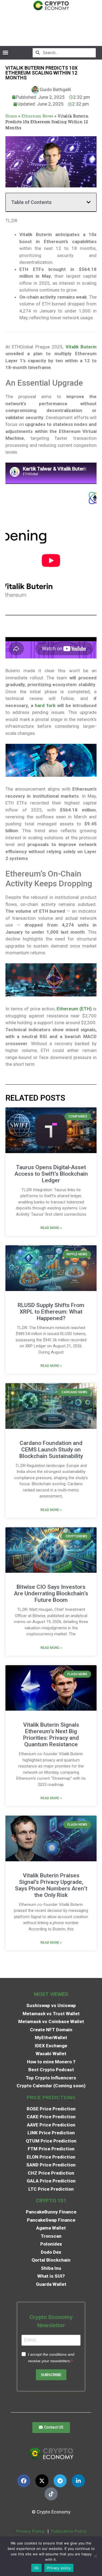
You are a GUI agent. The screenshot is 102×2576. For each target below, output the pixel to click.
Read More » (51, 1228)
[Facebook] (24, 2481)
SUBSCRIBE (51, 2375)
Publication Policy (69, 2531)
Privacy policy (59, 2568)
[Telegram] (60, 2481)
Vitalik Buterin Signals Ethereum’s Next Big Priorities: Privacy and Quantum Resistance (51, 1735)
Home (11, 116)
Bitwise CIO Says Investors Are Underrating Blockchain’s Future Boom (51, 1593)
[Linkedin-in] (78, 2481)
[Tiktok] (51, 2494)
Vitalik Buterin (81, 347)
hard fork (45, 705)
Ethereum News (37, 116)
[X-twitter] (42, 2481)
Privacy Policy (30, 2531)
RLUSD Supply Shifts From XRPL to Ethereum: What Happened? (51, 1312)
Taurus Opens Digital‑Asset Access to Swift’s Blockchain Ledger (51, 1174)
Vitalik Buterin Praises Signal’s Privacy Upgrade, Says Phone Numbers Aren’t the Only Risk (51, 1885)
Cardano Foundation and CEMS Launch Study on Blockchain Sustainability (51, 1450)
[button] (5, 53)
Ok (36, 2568)
